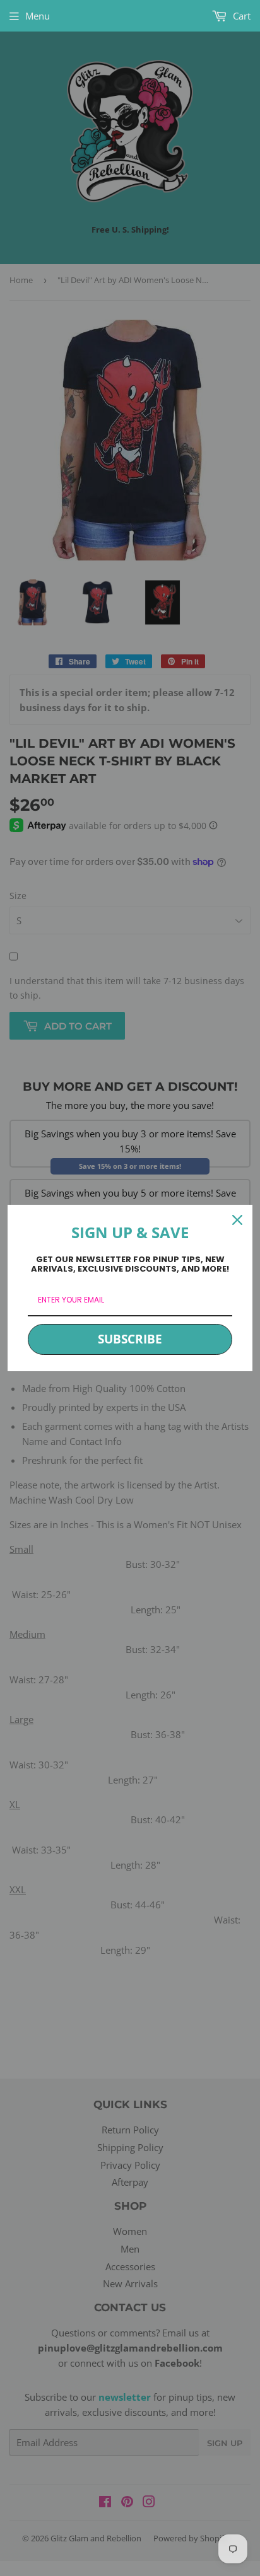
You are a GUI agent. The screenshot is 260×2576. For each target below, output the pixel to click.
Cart (240, 16)
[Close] (237, 1220)
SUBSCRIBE (130, 1339)
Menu (38, 16)
